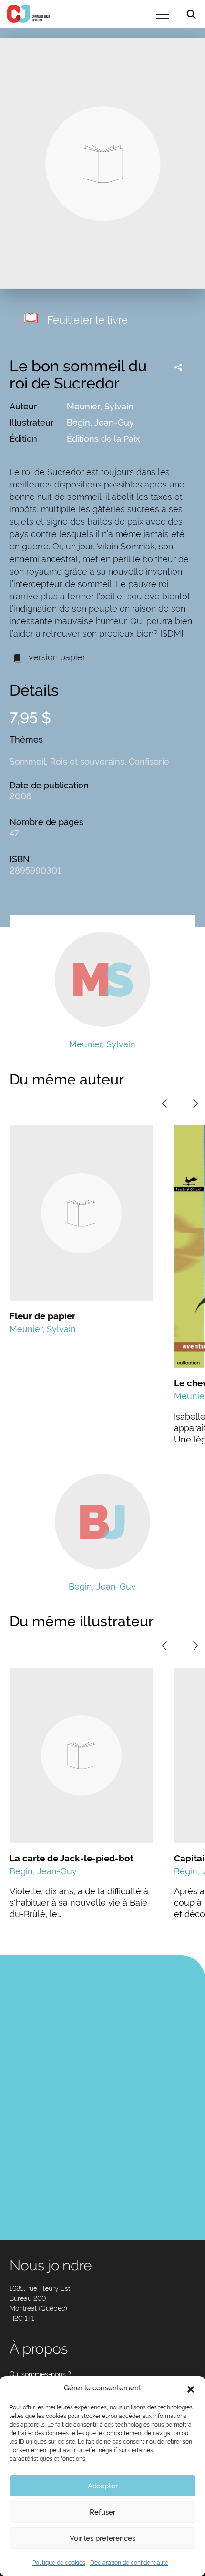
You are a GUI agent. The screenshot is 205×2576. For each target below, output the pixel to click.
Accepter (103, 2486)
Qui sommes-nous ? (40, 2374)
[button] (191, 2388)
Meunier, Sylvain (100, 406)
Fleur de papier (42, 1316)
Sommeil (28, 761)
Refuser (102, 2512)
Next (195, 1104)
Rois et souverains (87, 761)
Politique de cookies (59, 2563)
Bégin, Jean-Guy (100, 423)
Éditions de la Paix (103, 439)
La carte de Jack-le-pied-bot (72, 1858)
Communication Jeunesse (29, 14)
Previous (164, 1104)
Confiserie (149, 761)
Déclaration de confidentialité (129, 2563)
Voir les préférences (102, 2538)
